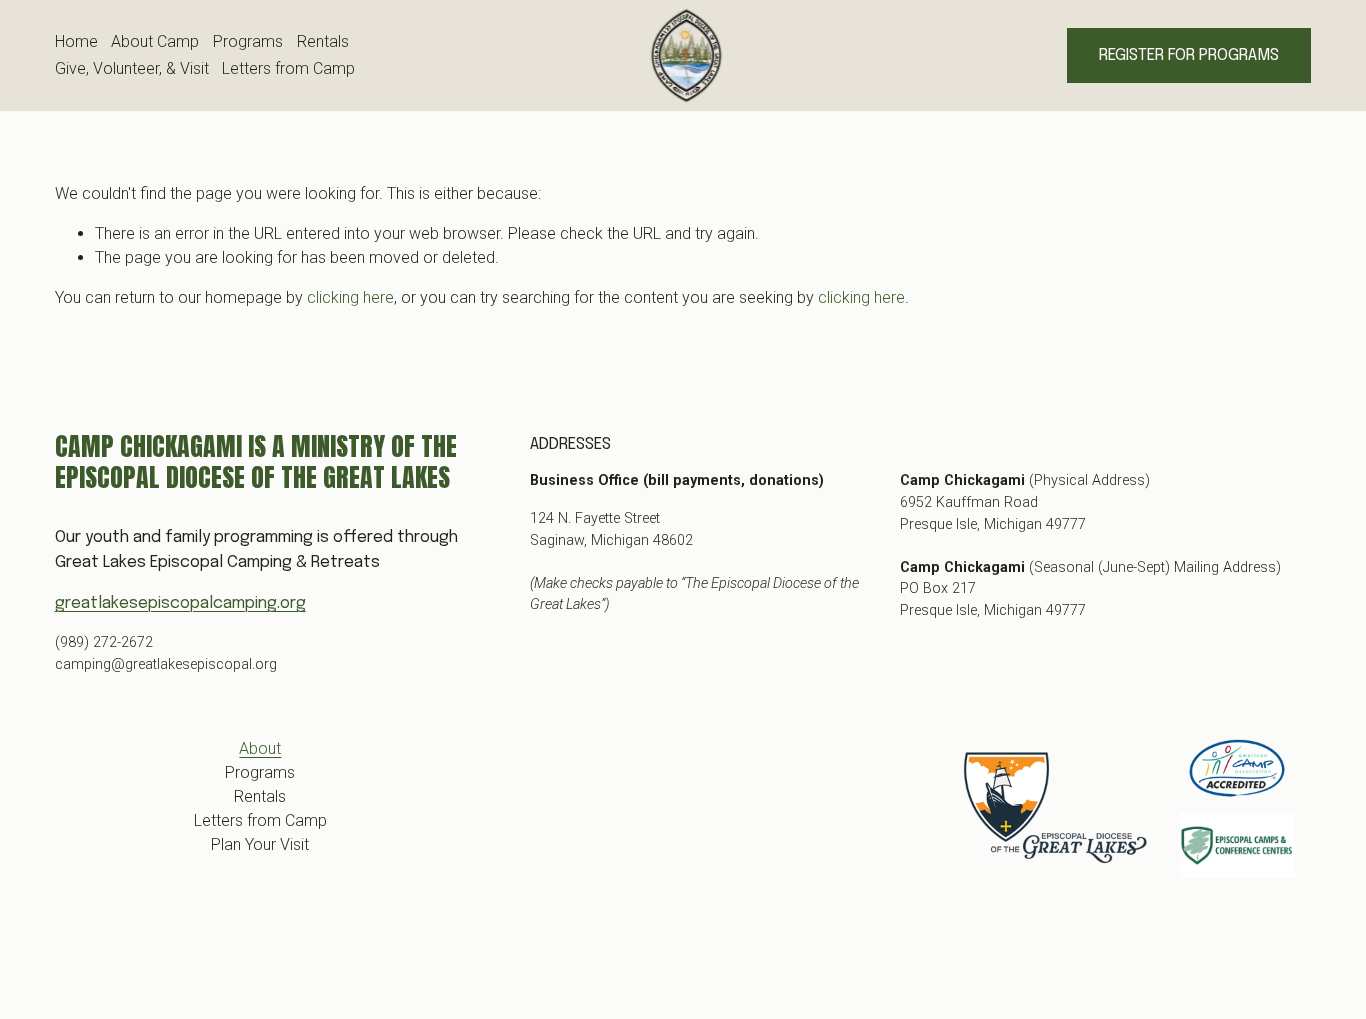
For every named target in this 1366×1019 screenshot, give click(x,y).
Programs (248, 41)
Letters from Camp (288, 68)
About (260, 748)
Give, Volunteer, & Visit (132, 68)
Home (76, 41)
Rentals (323, 41)
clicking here (350, 297)
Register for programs (1189, 55)
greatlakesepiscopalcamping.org (180, 603)
